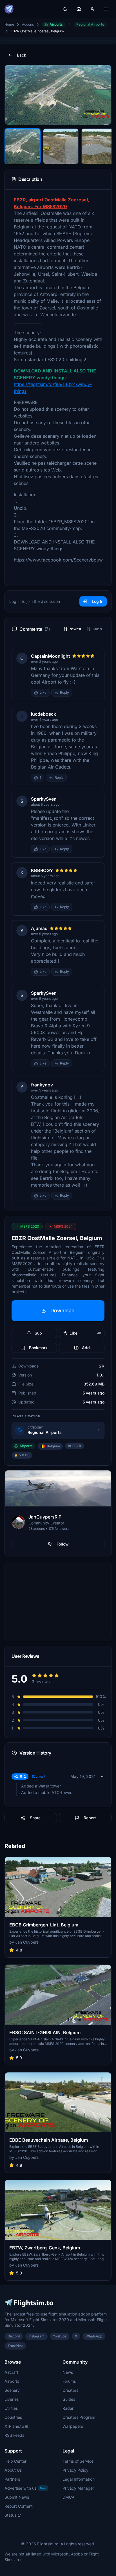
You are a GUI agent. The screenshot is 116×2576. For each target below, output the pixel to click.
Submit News (17, 2497)
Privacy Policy (75, 2470)
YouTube (60, 2336)
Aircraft (11, 2372)
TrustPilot (15, 2346)
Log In (98, 601)
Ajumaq (39, 928)
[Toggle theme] (65, 9)
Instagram (36, 2336)
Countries (13, 2417)
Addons (28, 24)
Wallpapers (73, 2426)
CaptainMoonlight (51, 656)
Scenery (12, 2390)
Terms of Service (78, 2461)
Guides (69, 2399)
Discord (14, 2336)
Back (22, 55)
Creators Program (79, 2417)
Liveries (12, 2399)
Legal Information (79, 2479)
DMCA (69, 2497)
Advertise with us (25, 2488)
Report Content (19, 2506)
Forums (69, 2381)
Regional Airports (90, 24)
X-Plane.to (14, 2426)
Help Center (15, 2461)
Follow (63, 1544)
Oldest (97, 629)
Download (63, 1311)
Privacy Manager (78, 2488)
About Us (13, 2470)
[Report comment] (78, 693)
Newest (75, 629)
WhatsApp (94, 2336)
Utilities (11, 2408)
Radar (68, 2408)
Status (10, 2515)
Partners (12, 2479)
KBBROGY (42, 870)
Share (35, 1818)
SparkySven (44, 799)
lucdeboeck (43, 714)
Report (90, 1818)
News (68, 2372)
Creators (70, 2390)
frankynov (42, 1085)
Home (9, 24)
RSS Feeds (14, 2435)
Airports (56, 24)
